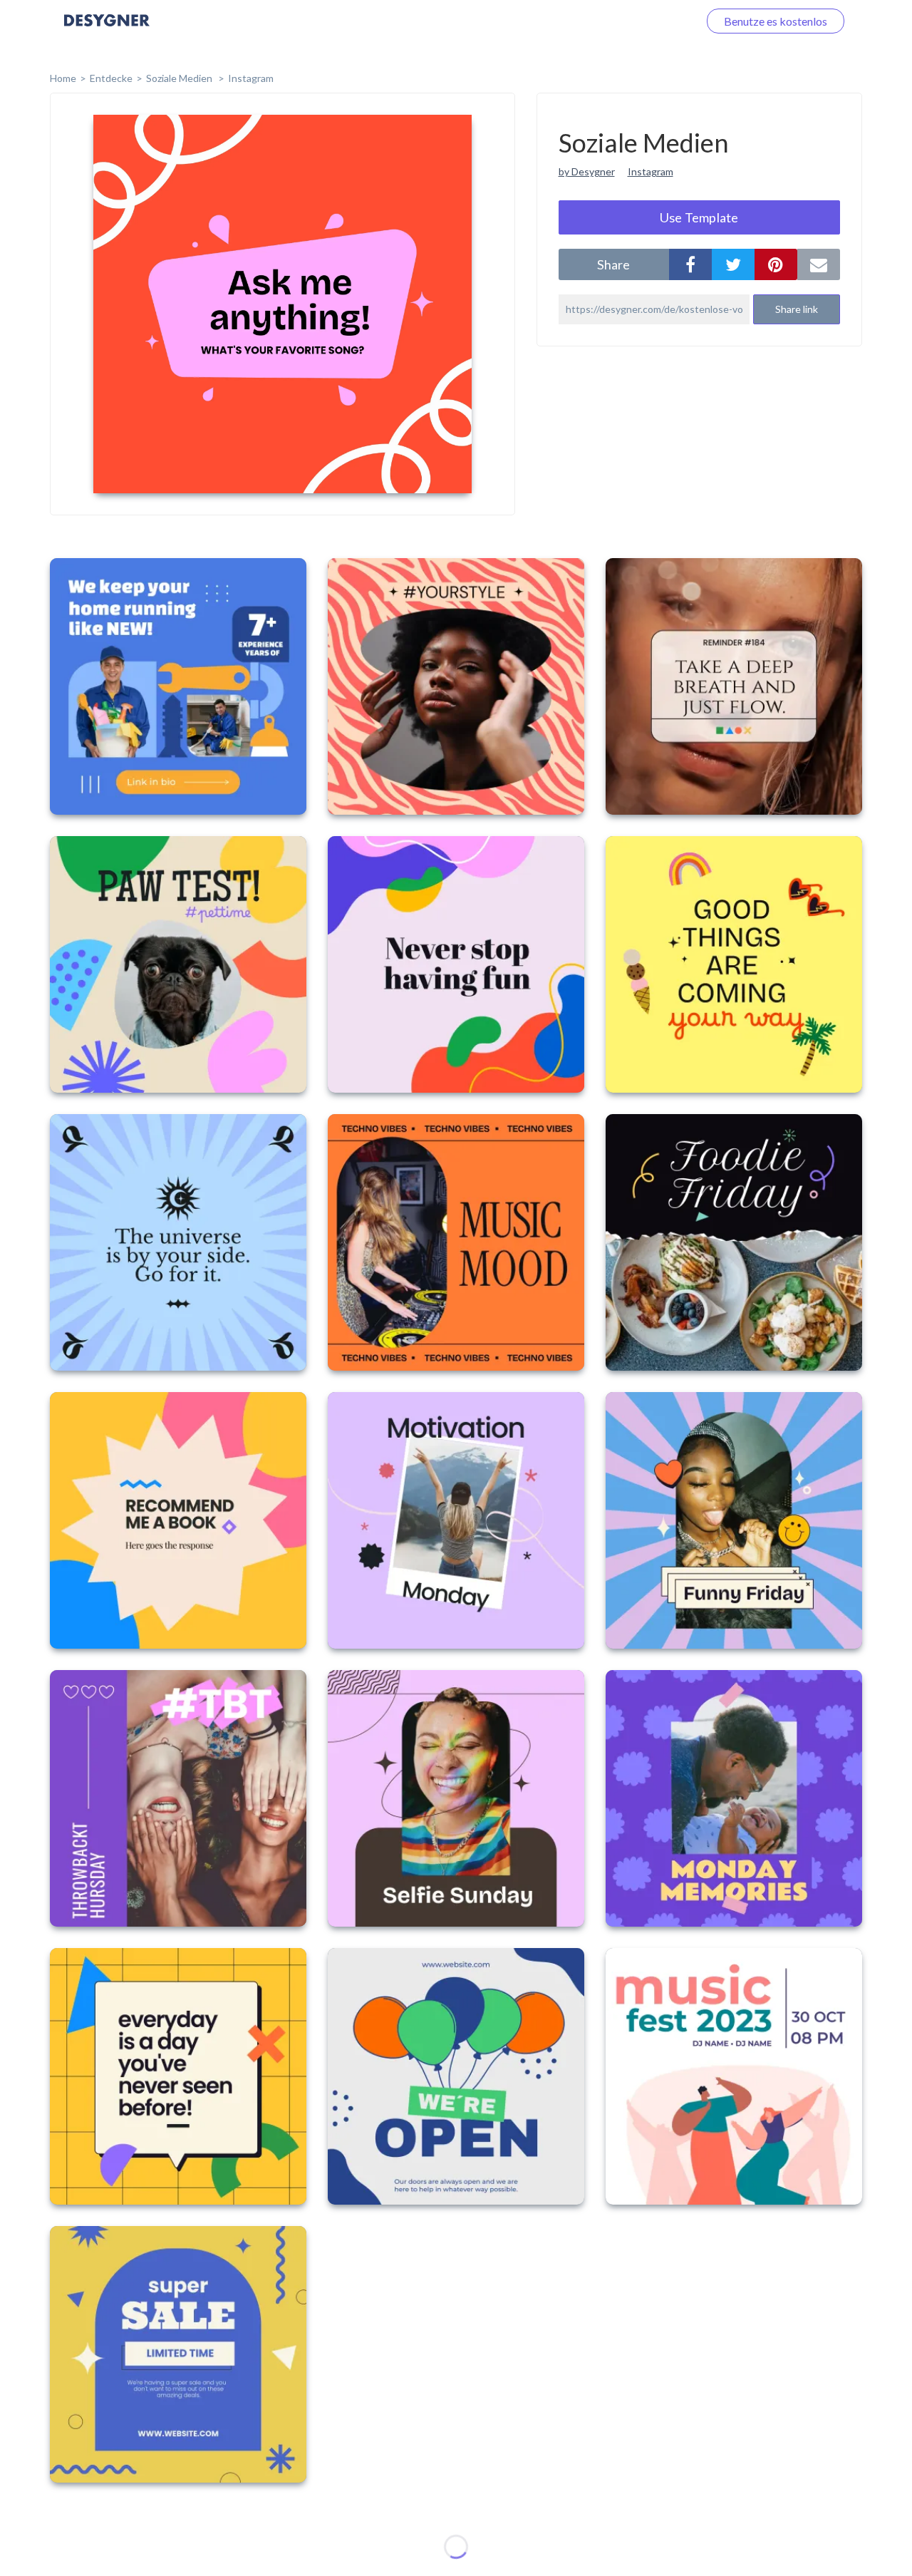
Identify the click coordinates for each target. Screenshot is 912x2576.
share (613, 264)
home (63, 78)
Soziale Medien (180, 78)
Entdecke (111, 78)
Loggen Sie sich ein (636, 21)
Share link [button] (797, 309)
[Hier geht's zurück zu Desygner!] (107, 30)
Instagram (251, 78)
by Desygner (587, 171)
